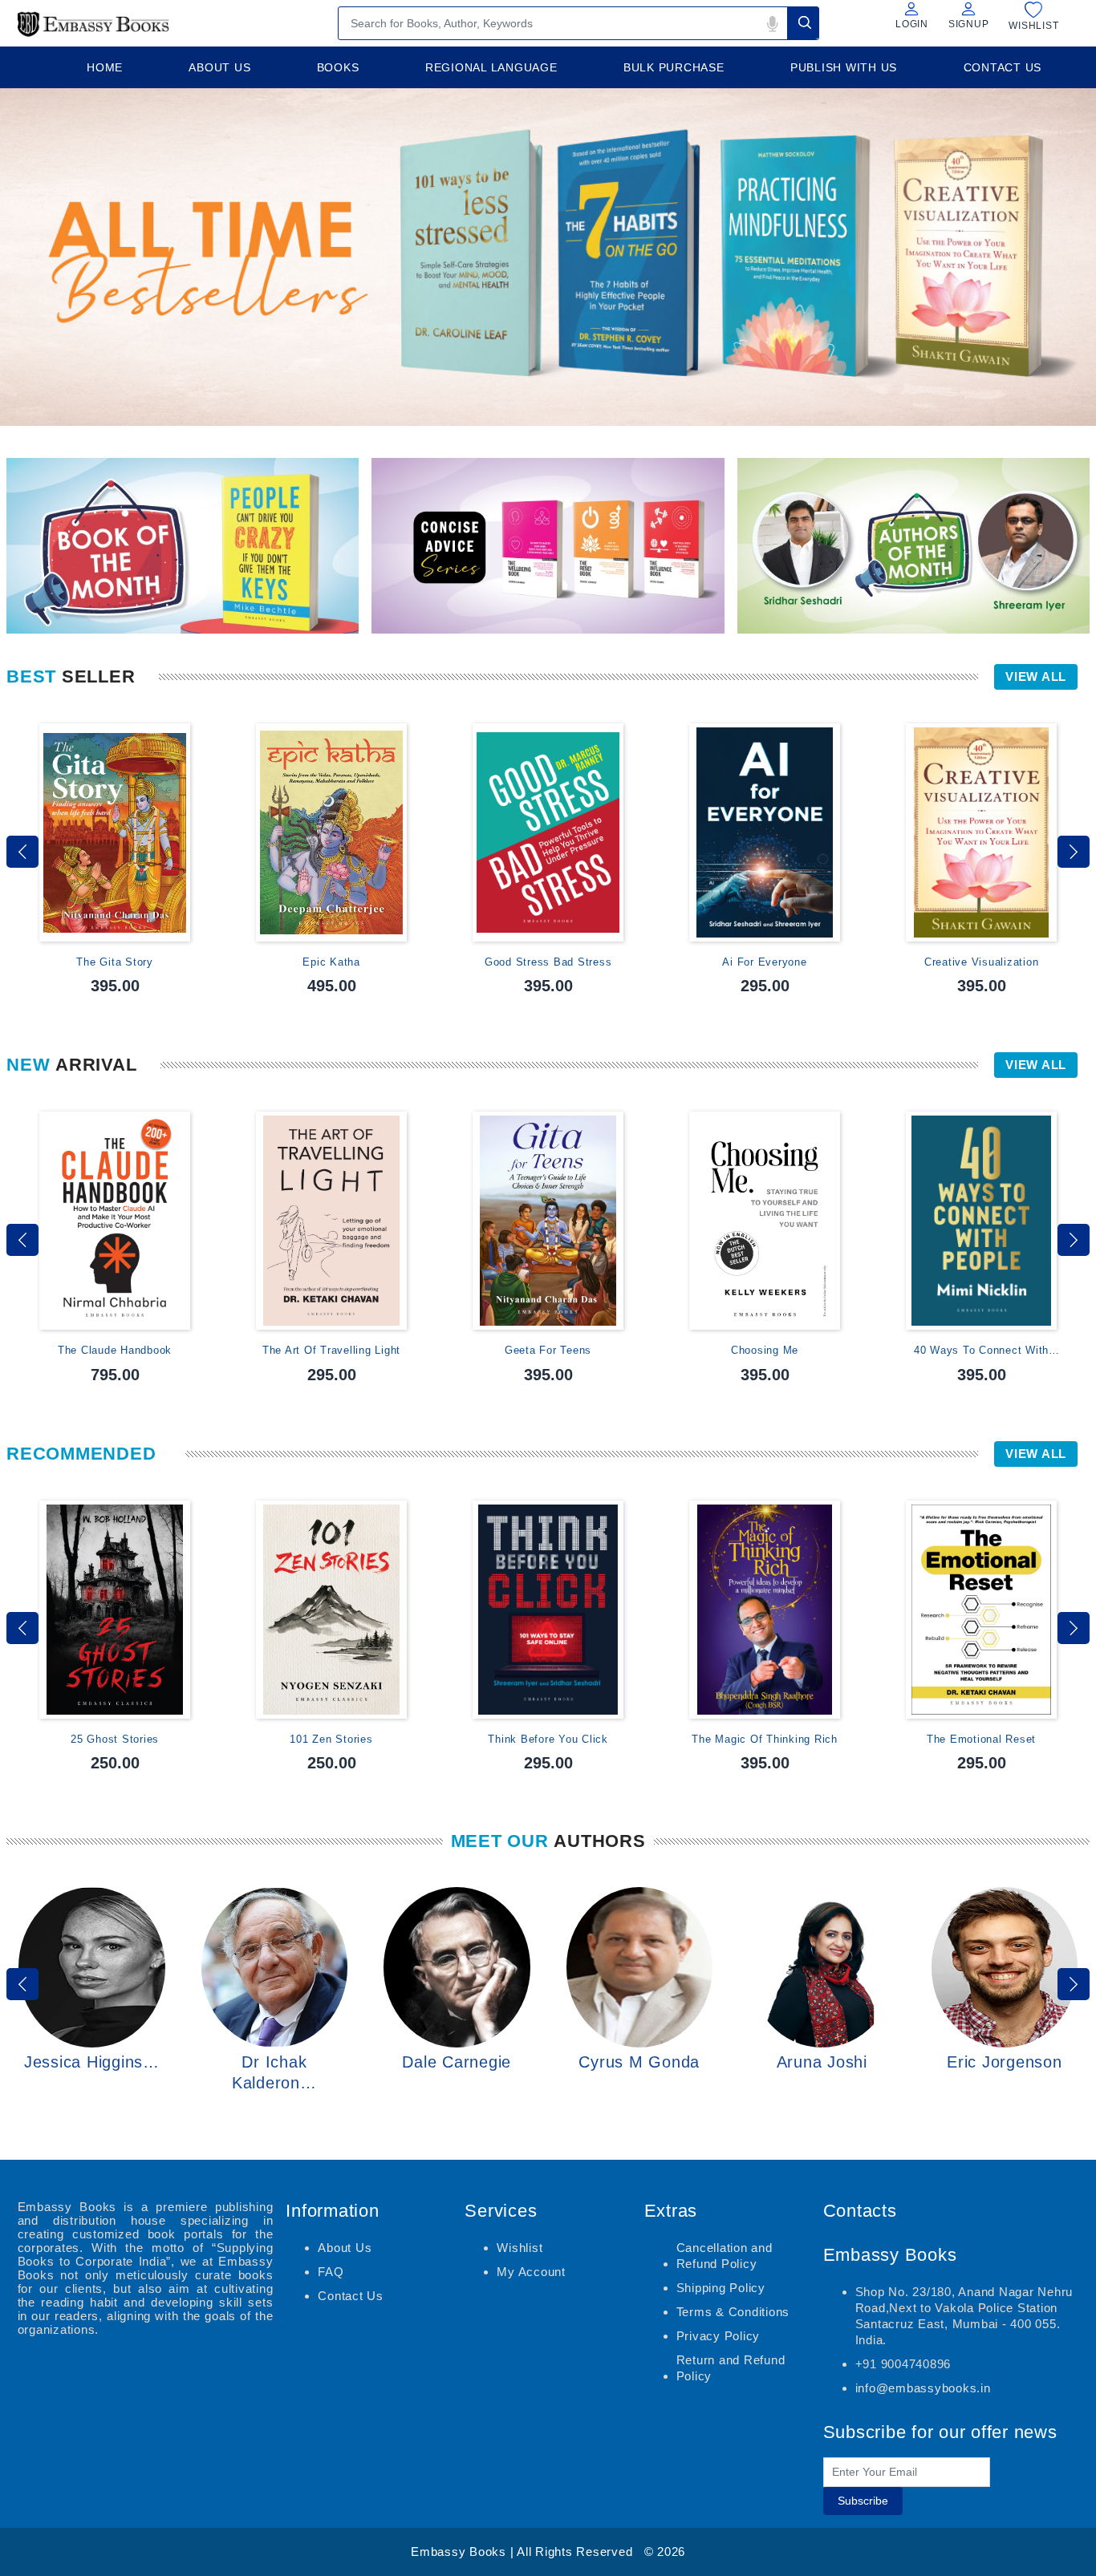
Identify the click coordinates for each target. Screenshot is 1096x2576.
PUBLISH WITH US (844, 67)
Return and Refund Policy (731, 2368)
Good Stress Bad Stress (548, 962)
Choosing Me (765, 1350)
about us (219, 67)
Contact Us (351, 2296)
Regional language (491, 67)
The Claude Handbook (115, 1350)
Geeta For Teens (548, 1350)
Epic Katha (331, 962)
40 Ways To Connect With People (981, 1351)
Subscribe (863, 2501)
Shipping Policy (721, 2288)
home (105, 67)
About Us (345, 2248)
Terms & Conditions (733, 2312)
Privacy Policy (718, 2336)
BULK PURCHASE (674, 67)
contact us (1003, 67)
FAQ (331, 2272)
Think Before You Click (548, 1739)
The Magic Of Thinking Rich (765, 1739)
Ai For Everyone (764, 962)
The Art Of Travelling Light (331, 1350)
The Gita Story (115, 962)
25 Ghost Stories (115, 1739)
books (338, 67)
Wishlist (520, 2248)
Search (803, 23)
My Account (531, 2272)
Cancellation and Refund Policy (725, 2256)
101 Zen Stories (331, 1739)
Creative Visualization (982, 962)
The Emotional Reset (981, 1739)
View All (1036, 676)
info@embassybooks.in (923, 2388)
